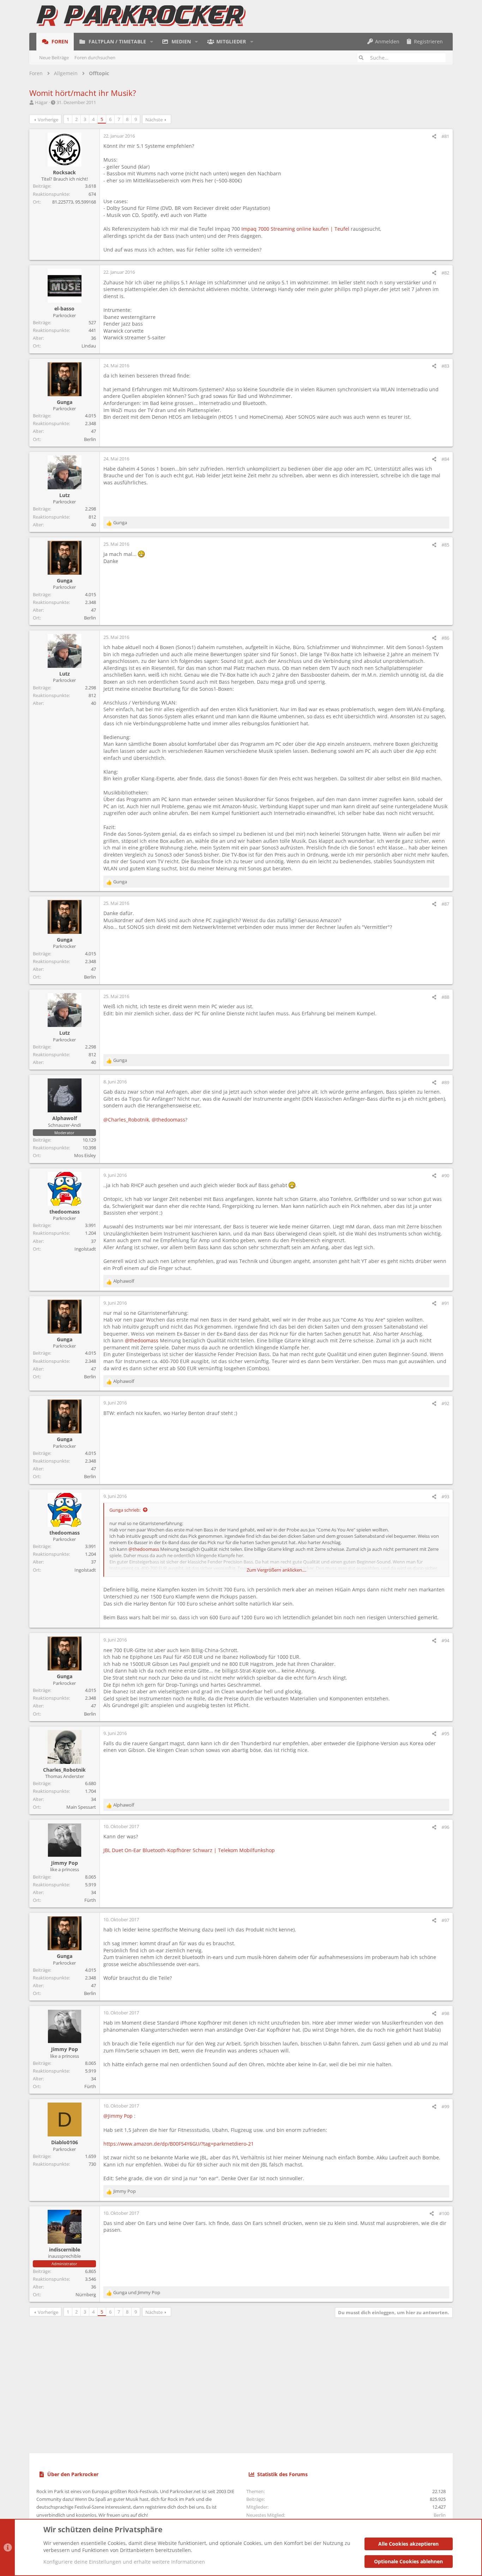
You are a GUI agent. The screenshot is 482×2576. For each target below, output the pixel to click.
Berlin (90, 439)
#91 (445, 1303)
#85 (445, 545)
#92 (445, 1403)
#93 (445, 1496)
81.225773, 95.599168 (74, 202)
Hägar (41, 102)
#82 (445, 273)
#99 (445, 2106)
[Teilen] (434, 136)
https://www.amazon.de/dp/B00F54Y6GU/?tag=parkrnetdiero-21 (179, 2144)
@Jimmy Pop (118, 2116)
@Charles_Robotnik (126, 1120)
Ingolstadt (85, 1249)
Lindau (89, 346)
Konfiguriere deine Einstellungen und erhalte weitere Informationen (124, 2562)
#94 (445, 1640)
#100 (444, 2213)
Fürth (90, 1900)
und (137, 2292)
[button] (152, 42)
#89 (445, 1082)
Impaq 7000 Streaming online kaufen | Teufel (295, 229)
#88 (445, 997)
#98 (445, 2013)
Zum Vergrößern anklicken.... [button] (276, 1570)
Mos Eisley (85, 1155)
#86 (445, 638)
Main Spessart (81, 1807)
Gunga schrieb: (125, 1510)
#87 (445, 904)
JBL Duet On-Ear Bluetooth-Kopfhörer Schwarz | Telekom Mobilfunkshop (189, 1850)
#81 (445, 136)
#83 (445, 366)
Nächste (154, 120)
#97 (445, 1920)
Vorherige (48, 120)
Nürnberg (86, 2294)
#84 (445, 459)
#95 (445, 1734)
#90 (445, 1175)
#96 (445, 1827)
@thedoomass (168, 1120)
